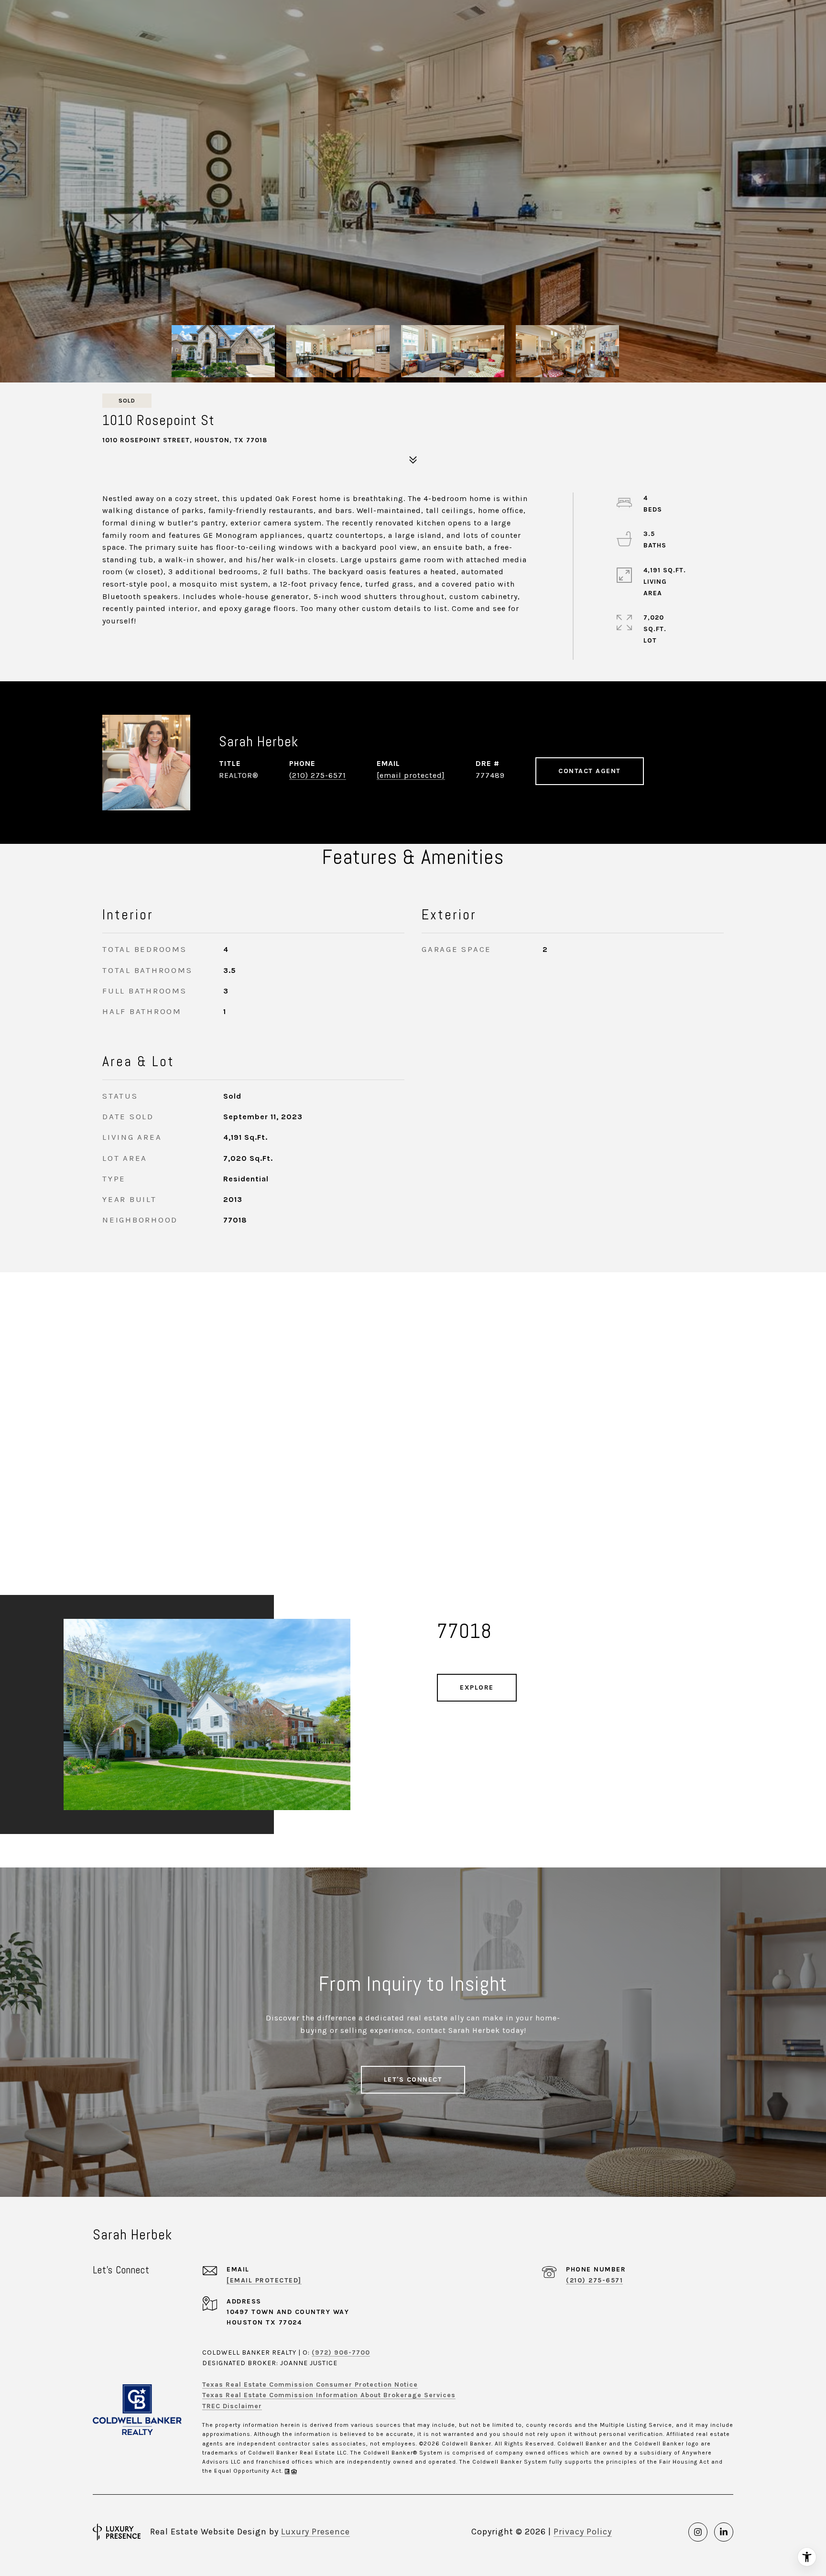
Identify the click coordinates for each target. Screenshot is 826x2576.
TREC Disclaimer (232, 2406)
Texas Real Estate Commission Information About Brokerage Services (329, 2395)
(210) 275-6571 (318, 775)
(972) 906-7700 (341, 2352)
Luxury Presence (315, 2532)
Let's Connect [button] (413, 2079)
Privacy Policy (583, 2532)
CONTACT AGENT (590, 771)
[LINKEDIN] (724, 2532)
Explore (477, 1687)
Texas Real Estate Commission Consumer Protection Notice (310, 2385)
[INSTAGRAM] (698, 2532)
